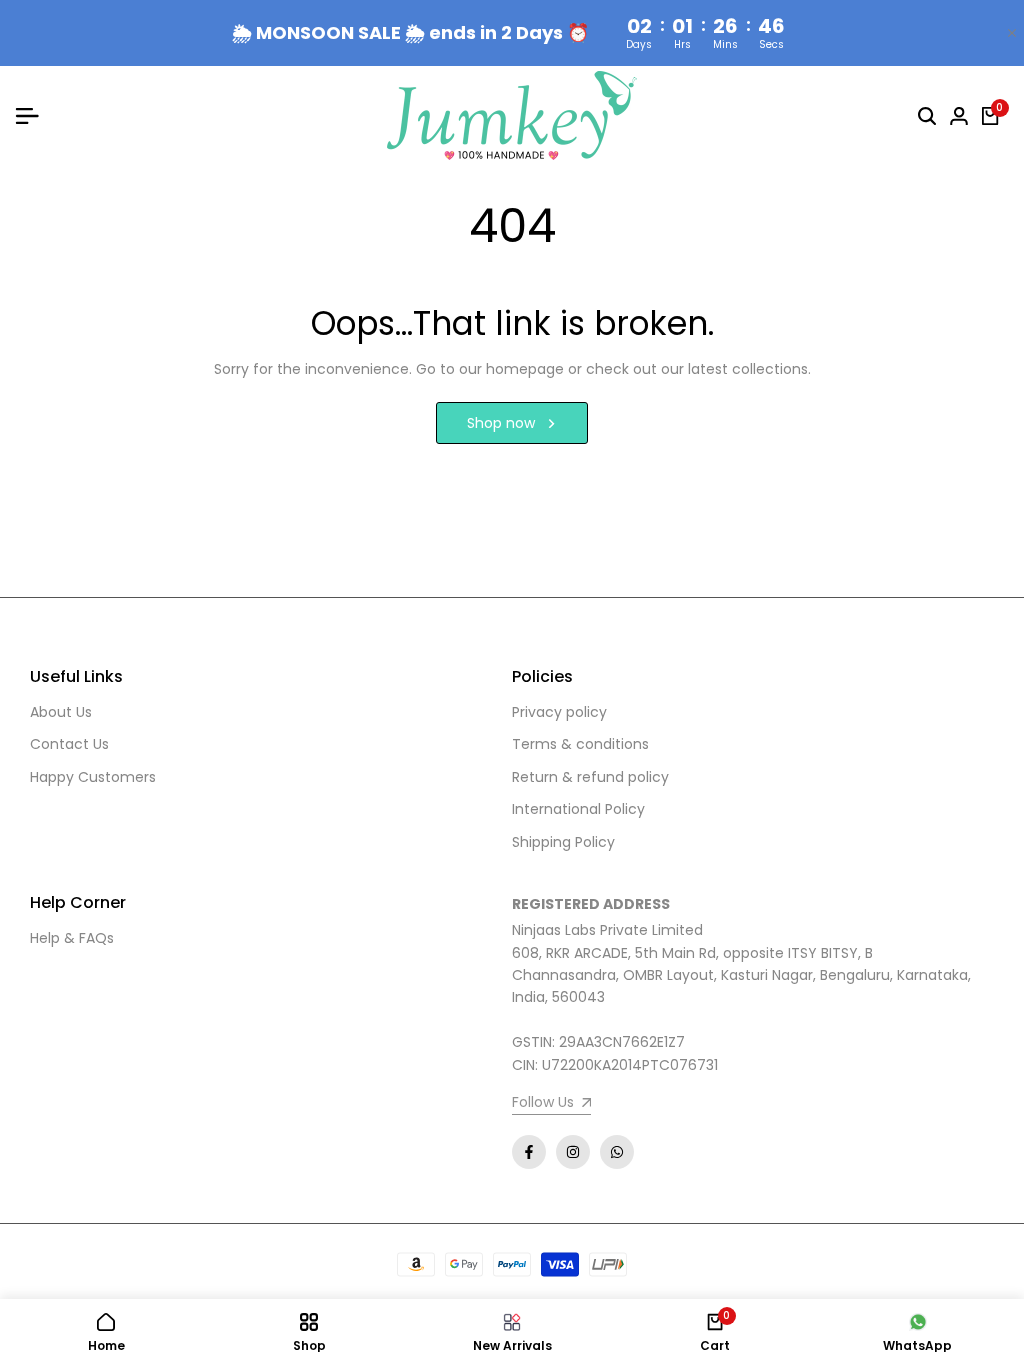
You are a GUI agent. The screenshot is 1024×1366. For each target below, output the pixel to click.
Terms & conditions (580, 744)
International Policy (578, 809)
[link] (551, 1104)
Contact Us (69, 744)
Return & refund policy (590, 777)
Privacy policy (559, 712)
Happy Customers (93, 777)
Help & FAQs (72, 938)
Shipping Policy (563, 842)
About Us (61, 712)
